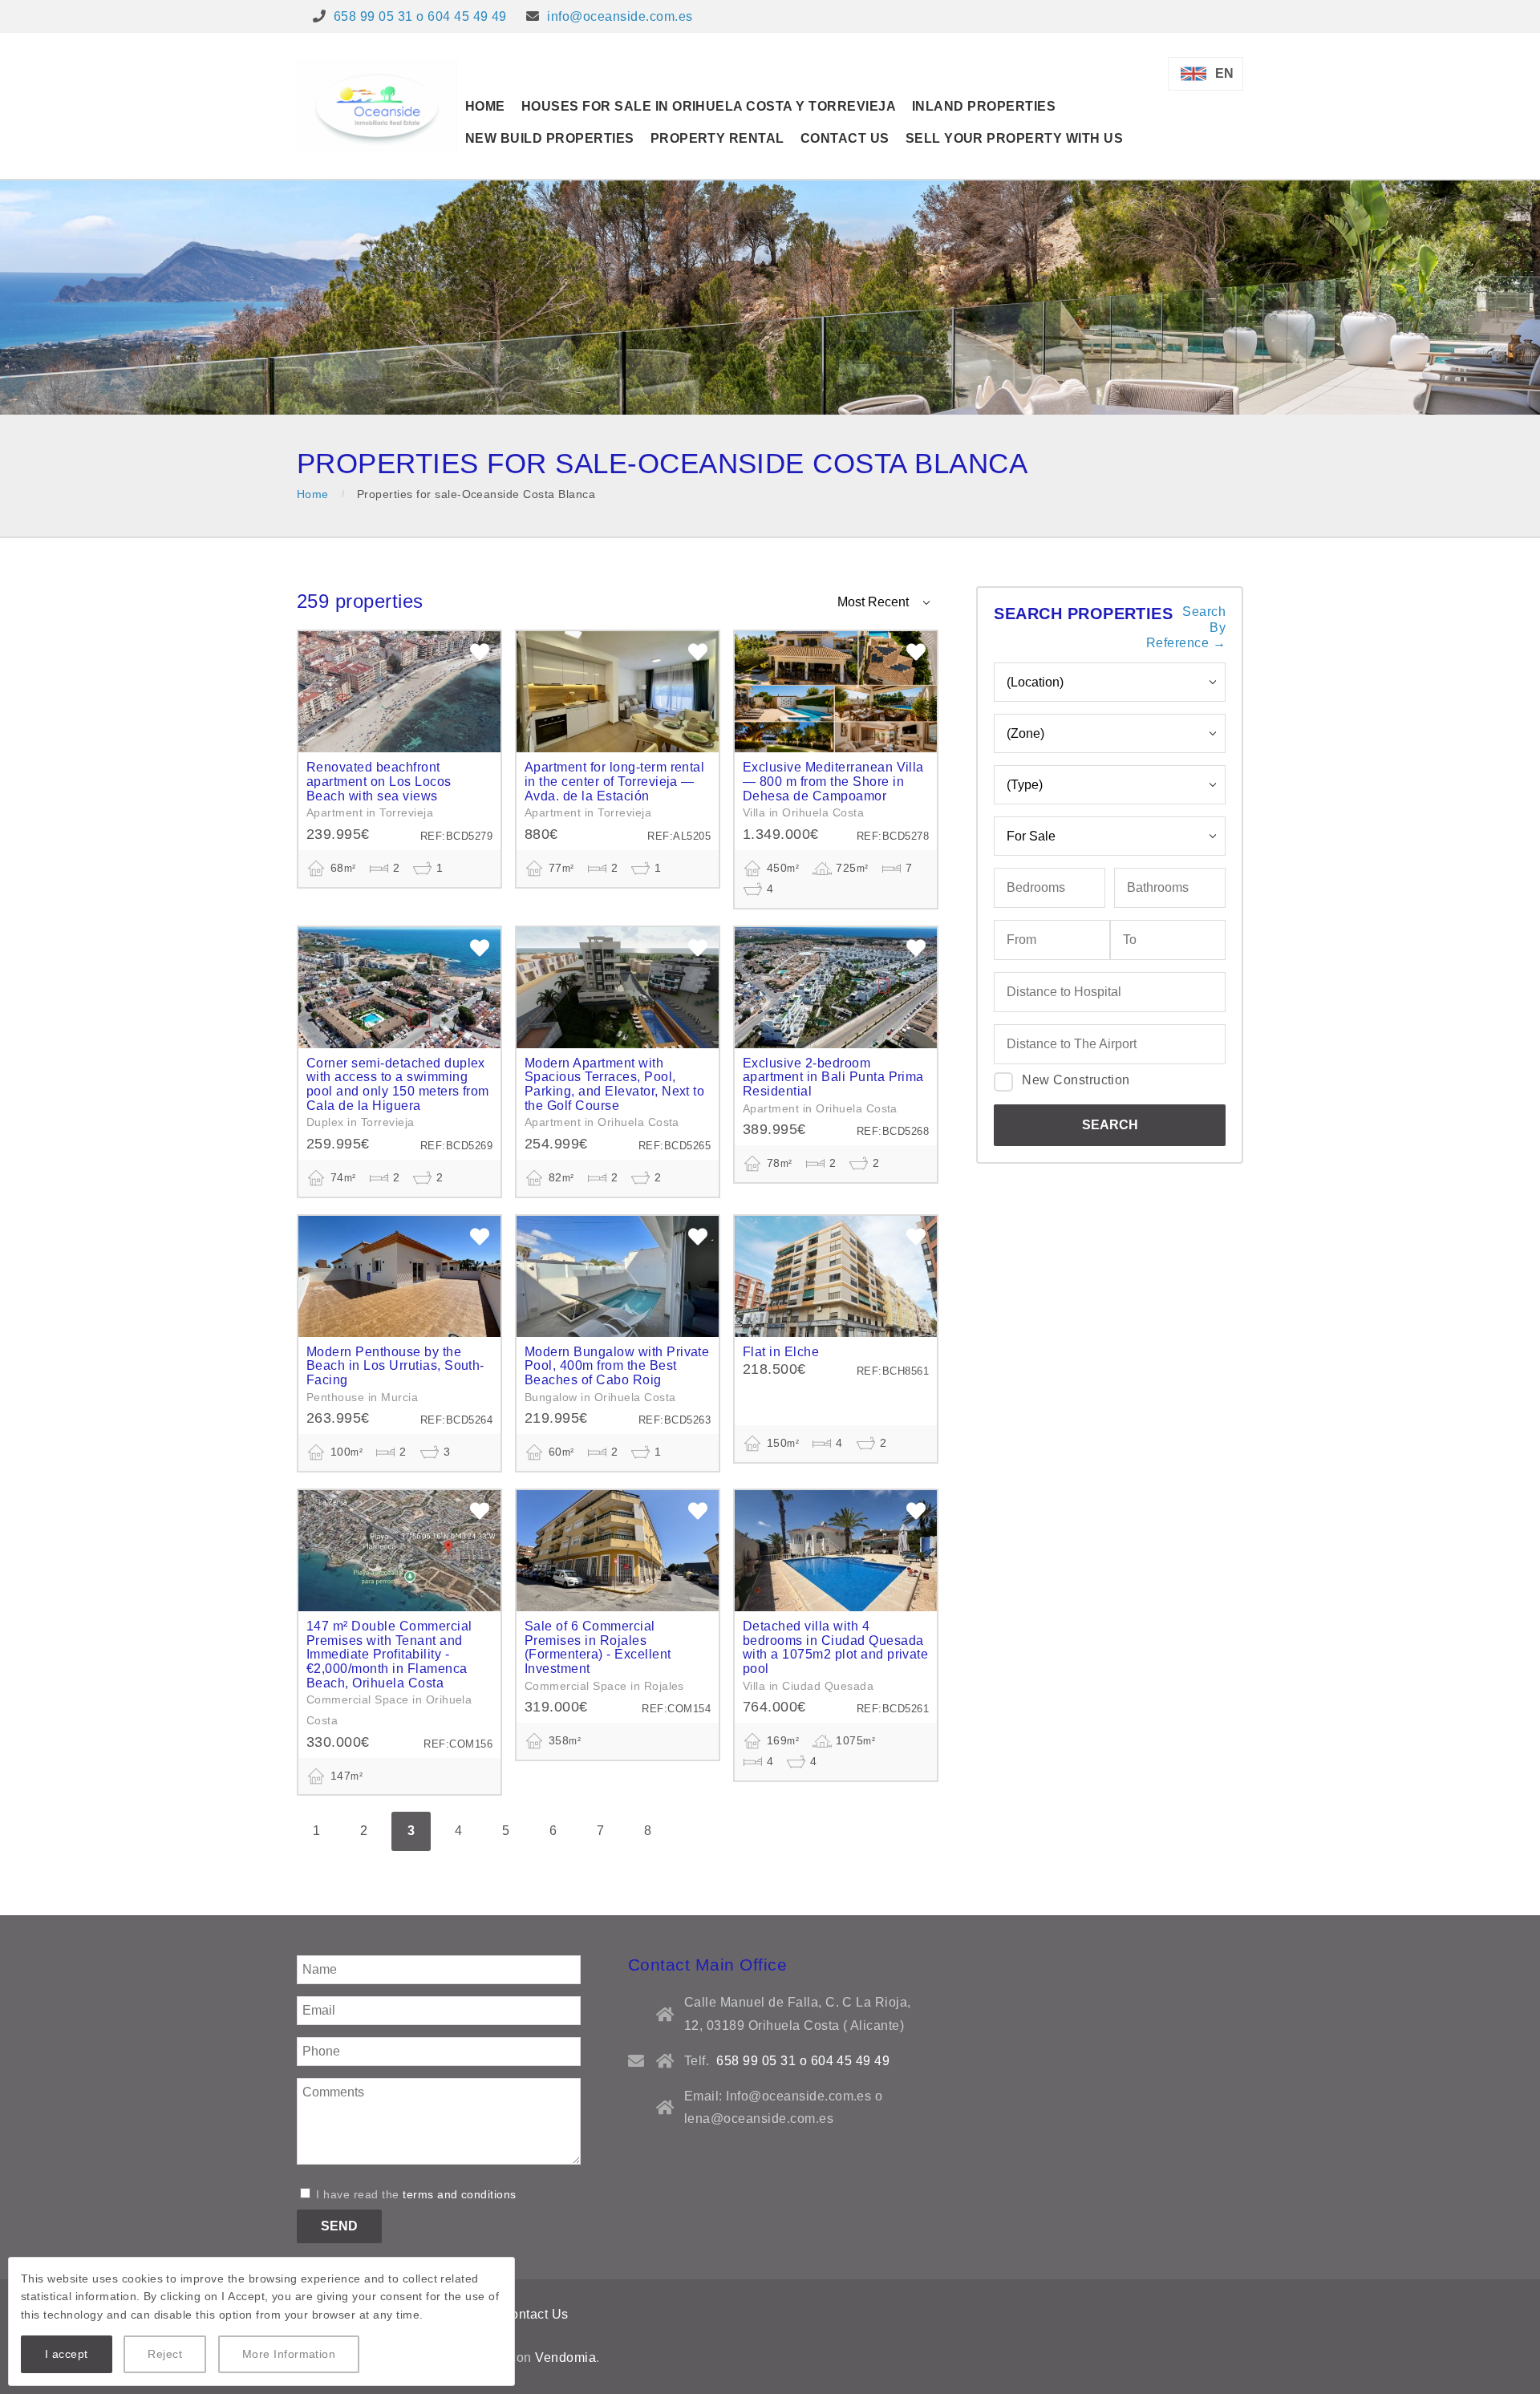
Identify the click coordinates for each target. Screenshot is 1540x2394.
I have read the (415, 2194)
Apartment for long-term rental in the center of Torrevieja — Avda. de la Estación (614, 781)
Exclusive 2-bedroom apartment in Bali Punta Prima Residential (833, 1077)
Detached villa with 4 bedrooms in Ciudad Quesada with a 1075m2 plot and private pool (835, 1647)
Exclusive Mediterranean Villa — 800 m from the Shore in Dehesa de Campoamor (833, 781)
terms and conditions (460, 2194)
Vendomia (565, 2358)
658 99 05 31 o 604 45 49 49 (420, 16)
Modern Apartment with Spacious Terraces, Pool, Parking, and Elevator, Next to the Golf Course (614, 1084)
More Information (289, 2354)
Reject (165, 2354)
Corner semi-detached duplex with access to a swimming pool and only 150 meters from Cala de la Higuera (398, 1084)
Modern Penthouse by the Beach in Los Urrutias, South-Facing (395, 1366)
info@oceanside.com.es (620, 16)
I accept (67, 2354)
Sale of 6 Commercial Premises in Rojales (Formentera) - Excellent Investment (598, 1647)
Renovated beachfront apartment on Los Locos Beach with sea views (379, 781)
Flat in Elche (781, 1352)
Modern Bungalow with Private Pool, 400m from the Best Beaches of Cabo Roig (617, 1366)
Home (313, 494)
